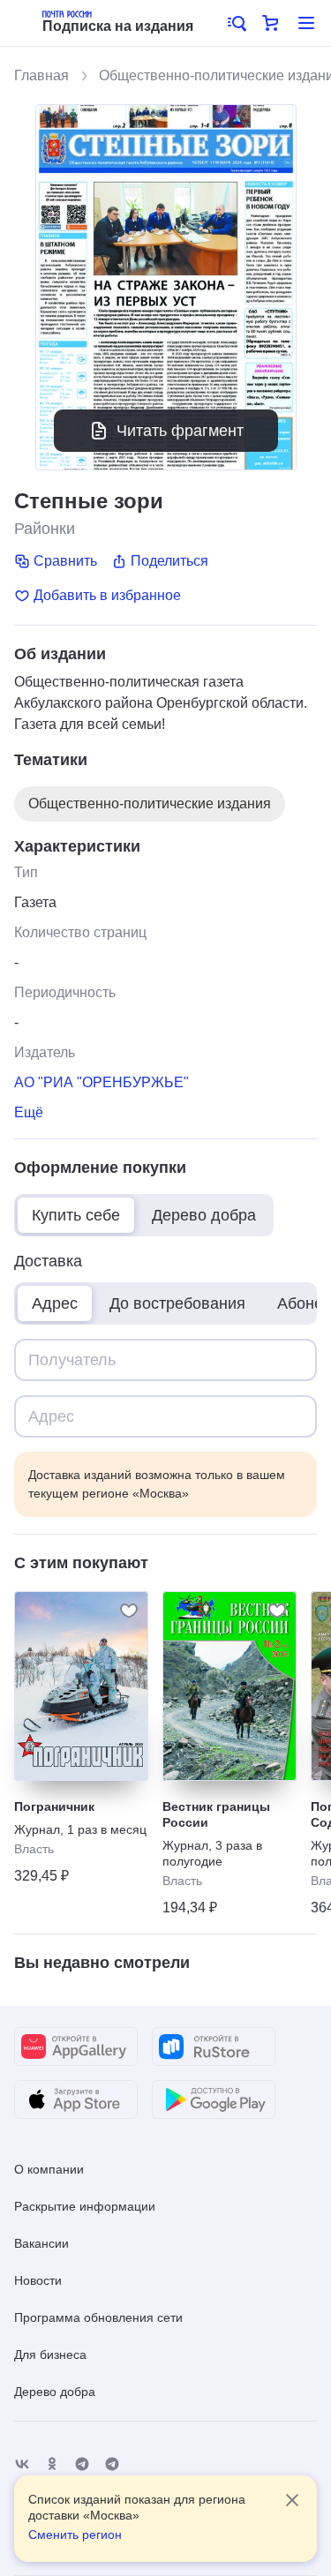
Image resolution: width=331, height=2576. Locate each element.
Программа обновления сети (98, 2317)
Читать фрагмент (180, 431)
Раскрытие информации (85, 2206)
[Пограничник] (81, 1686)
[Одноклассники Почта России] (52, 2464)
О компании (49, 2169)
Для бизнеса (50, 2354)
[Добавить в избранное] (129, 1611)
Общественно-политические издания (150, 804)
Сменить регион (75, 2535)
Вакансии (41, 2243)
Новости (38, 2280)
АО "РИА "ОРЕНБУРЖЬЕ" (102, 1082)
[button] (236, 23)
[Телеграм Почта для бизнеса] (112, 2464)
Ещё (29, 1112)
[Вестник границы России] (229, 1686)
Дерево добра (55, 2392)
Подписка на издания (118, 26)
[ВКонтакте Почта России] (22, 2464)
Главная (41, 75)
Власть (34, 1849)
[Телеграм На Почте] (82, 2464)
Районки (45, 529)
